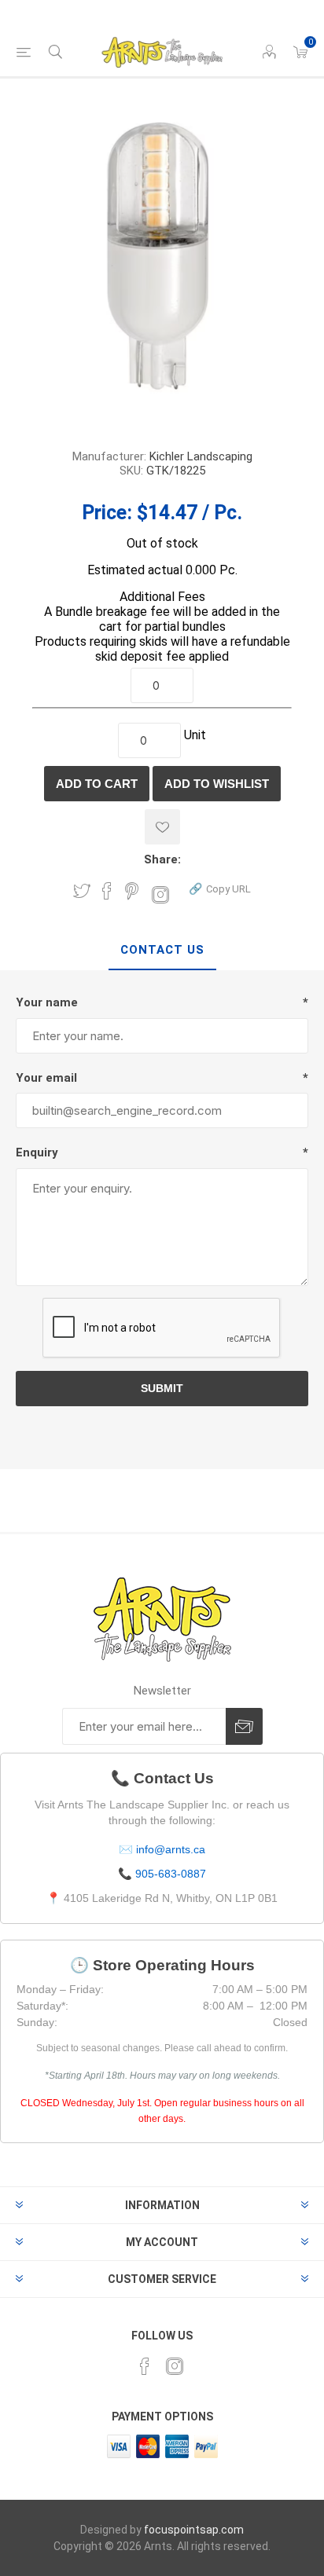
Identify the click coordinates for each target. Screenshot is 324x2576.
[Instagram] (175, 2366)
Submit (162, 1388)
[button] (220, 888)
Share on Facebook (107, 891)
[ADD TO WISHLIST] (162, 827)
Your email (46, 1078)
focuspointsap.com (194, 2530)
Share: (162, 859)
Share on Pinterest (132, 891)
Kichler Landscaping (201, 456)
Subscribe (244, 1726)
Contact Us (162, 950)
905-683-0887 (171, 1874)
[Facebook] (145, 2366)
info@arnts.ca (171, 1849)
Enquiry (37, 1152)
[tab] (162, 951)
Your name (47, 1002)
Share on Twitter (82, 891)
